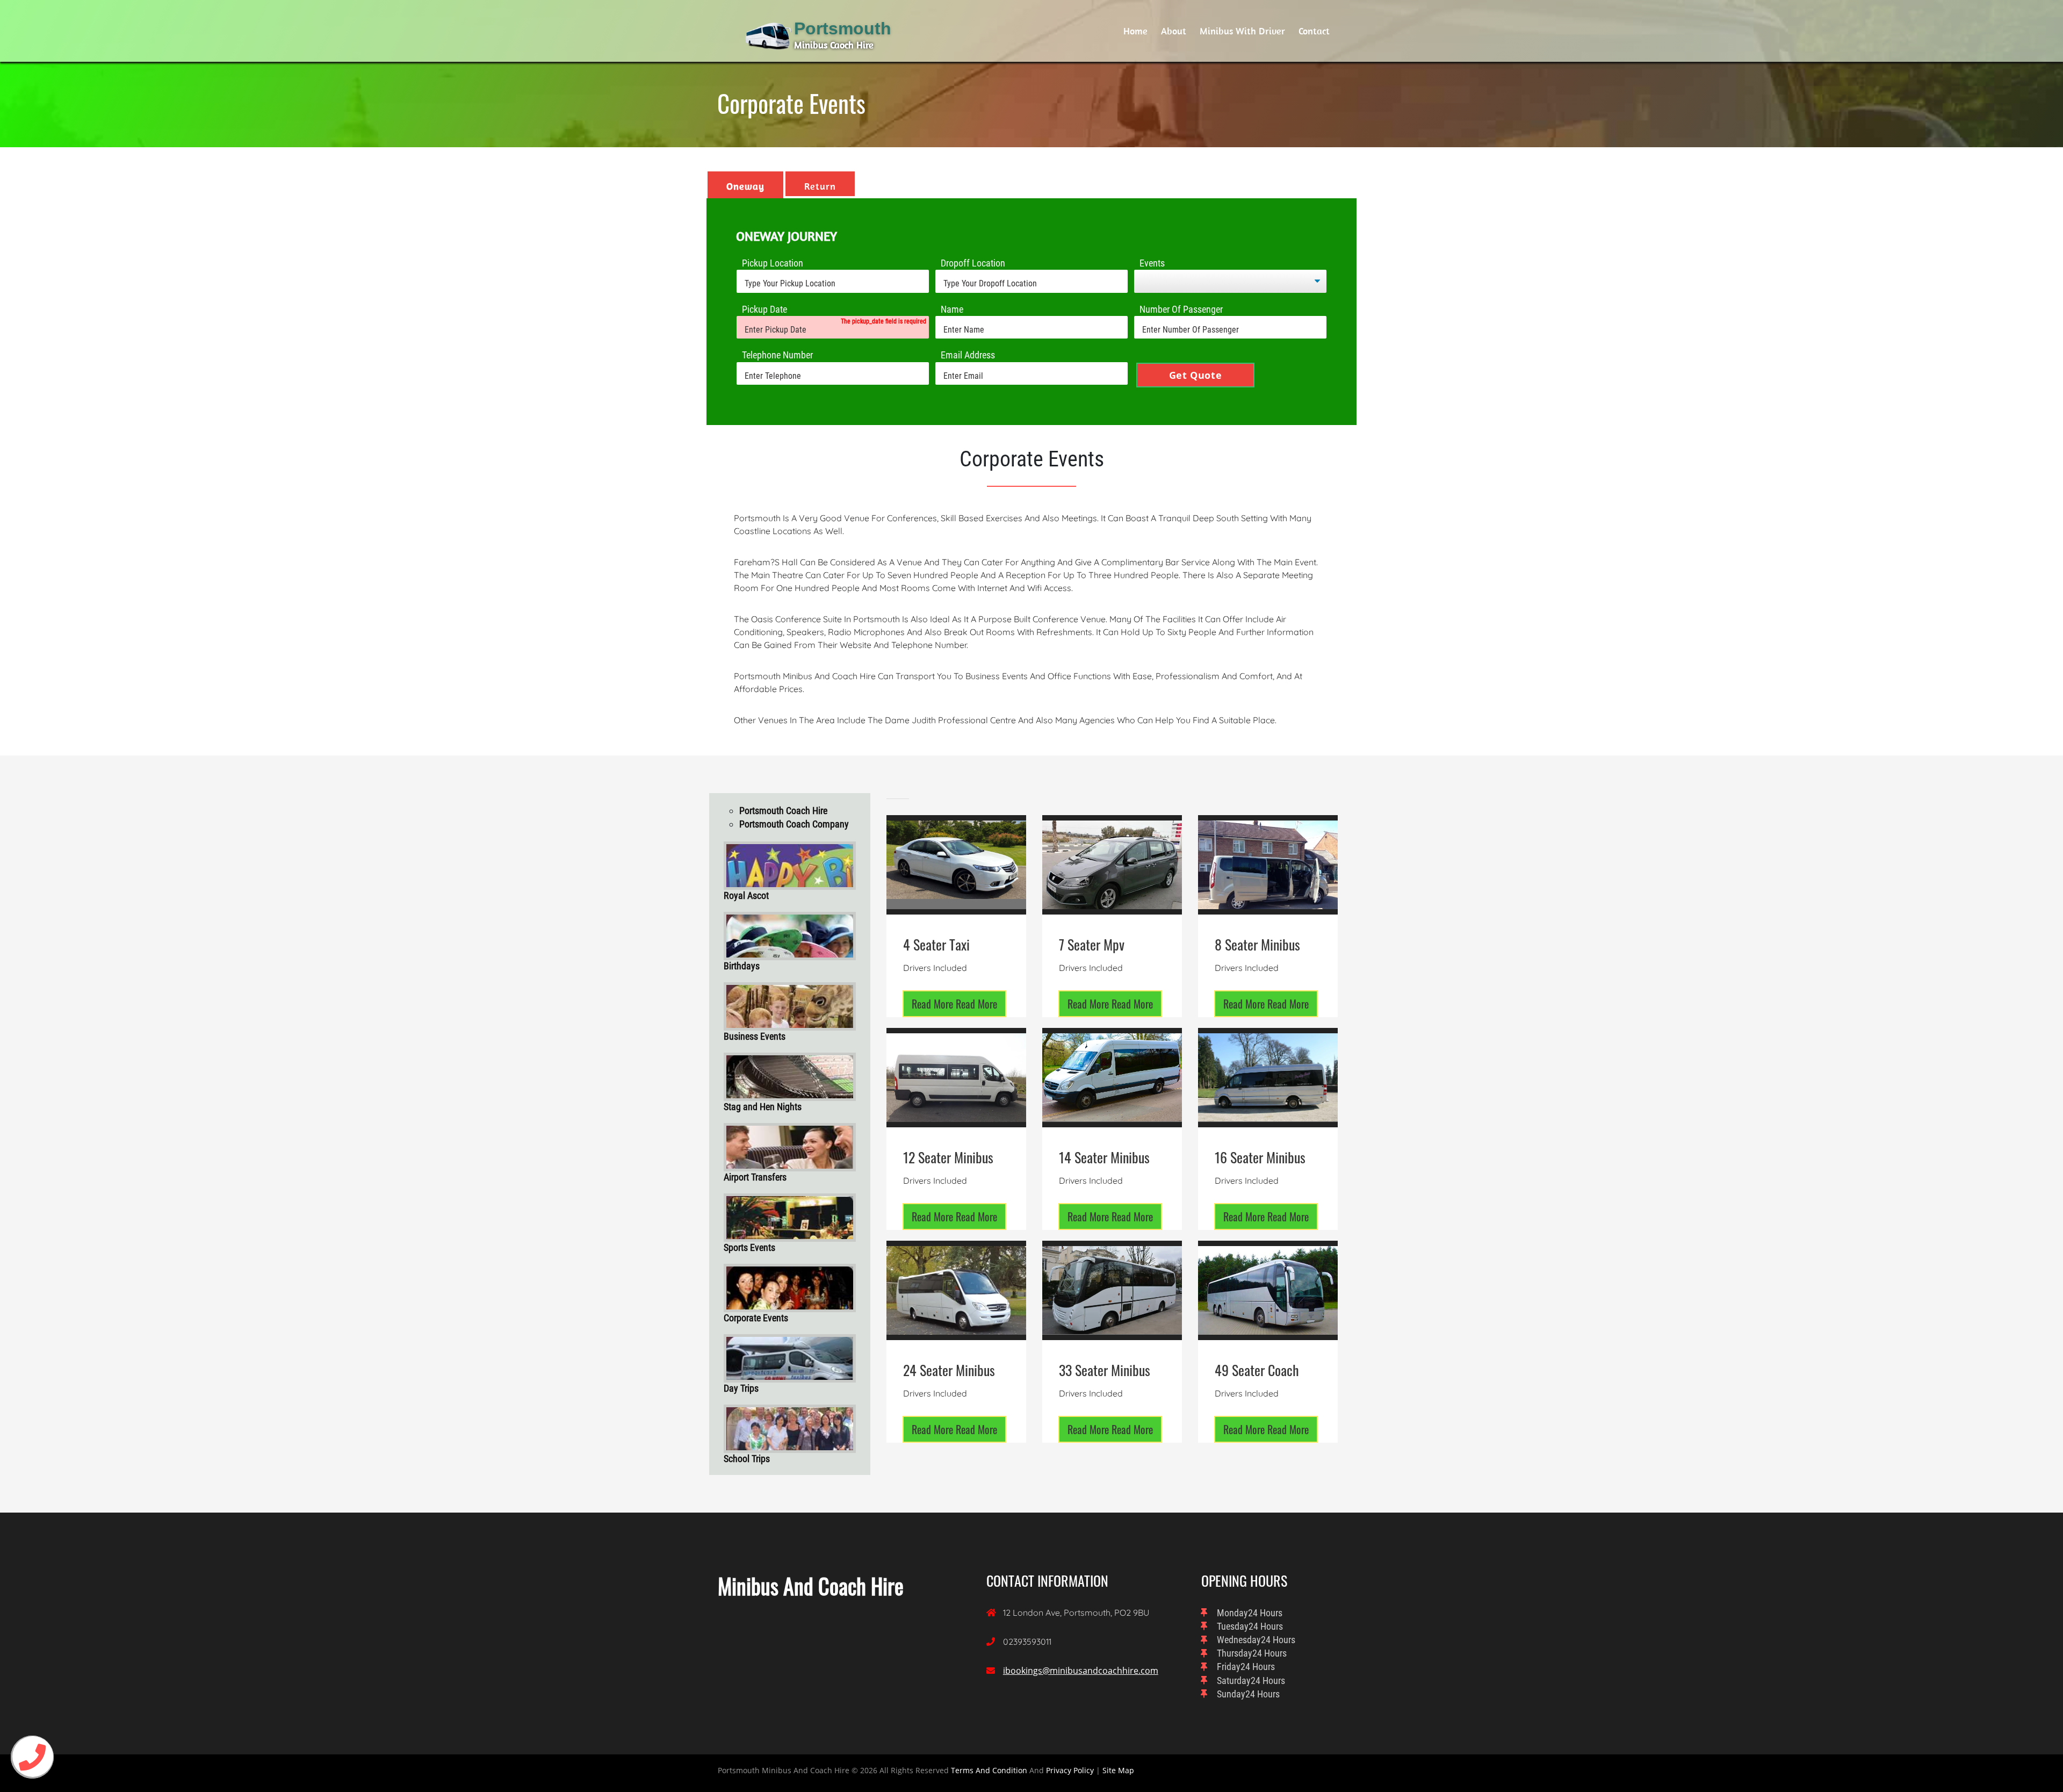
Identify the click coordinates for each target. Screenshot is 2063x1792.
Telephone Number (777, 355)
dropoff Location (973, 263)
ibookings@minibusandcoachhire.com (1081, 1671)
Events (1152, 263)
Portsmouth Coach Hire (783, 811)
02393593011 (1027, 1642)
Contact (1314, 31)
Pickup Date (764, 309)
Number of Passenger (1181, 309)
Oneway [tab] (745, 186)
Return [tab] (820, 186)
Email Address (968, 355)
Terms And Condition (989, 1770)
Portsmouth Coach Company (794, 824)
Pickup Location (773, 263)
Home (1135, 31)
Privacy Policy (1070, 1770)
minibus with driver (1242, 31)
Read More (954, 1004)
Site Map (1118, 1770)
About (1174, 31)
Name (952, 309)
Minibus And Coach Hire (811, 1586)
